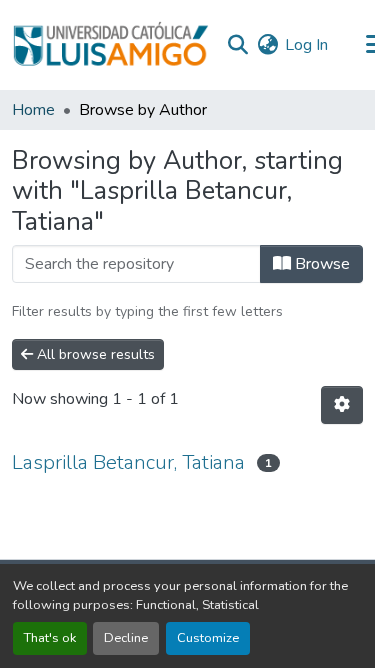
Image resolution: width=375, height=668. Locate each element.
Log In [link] (306, 45)
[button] (110, 45)
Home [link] (33, 110)
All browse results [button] (94, 354)
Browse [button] (320, 264)
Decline (126, 638)
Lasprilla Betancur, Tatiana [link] (128, 462)
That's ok (50, 638)
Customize (208, 638)
